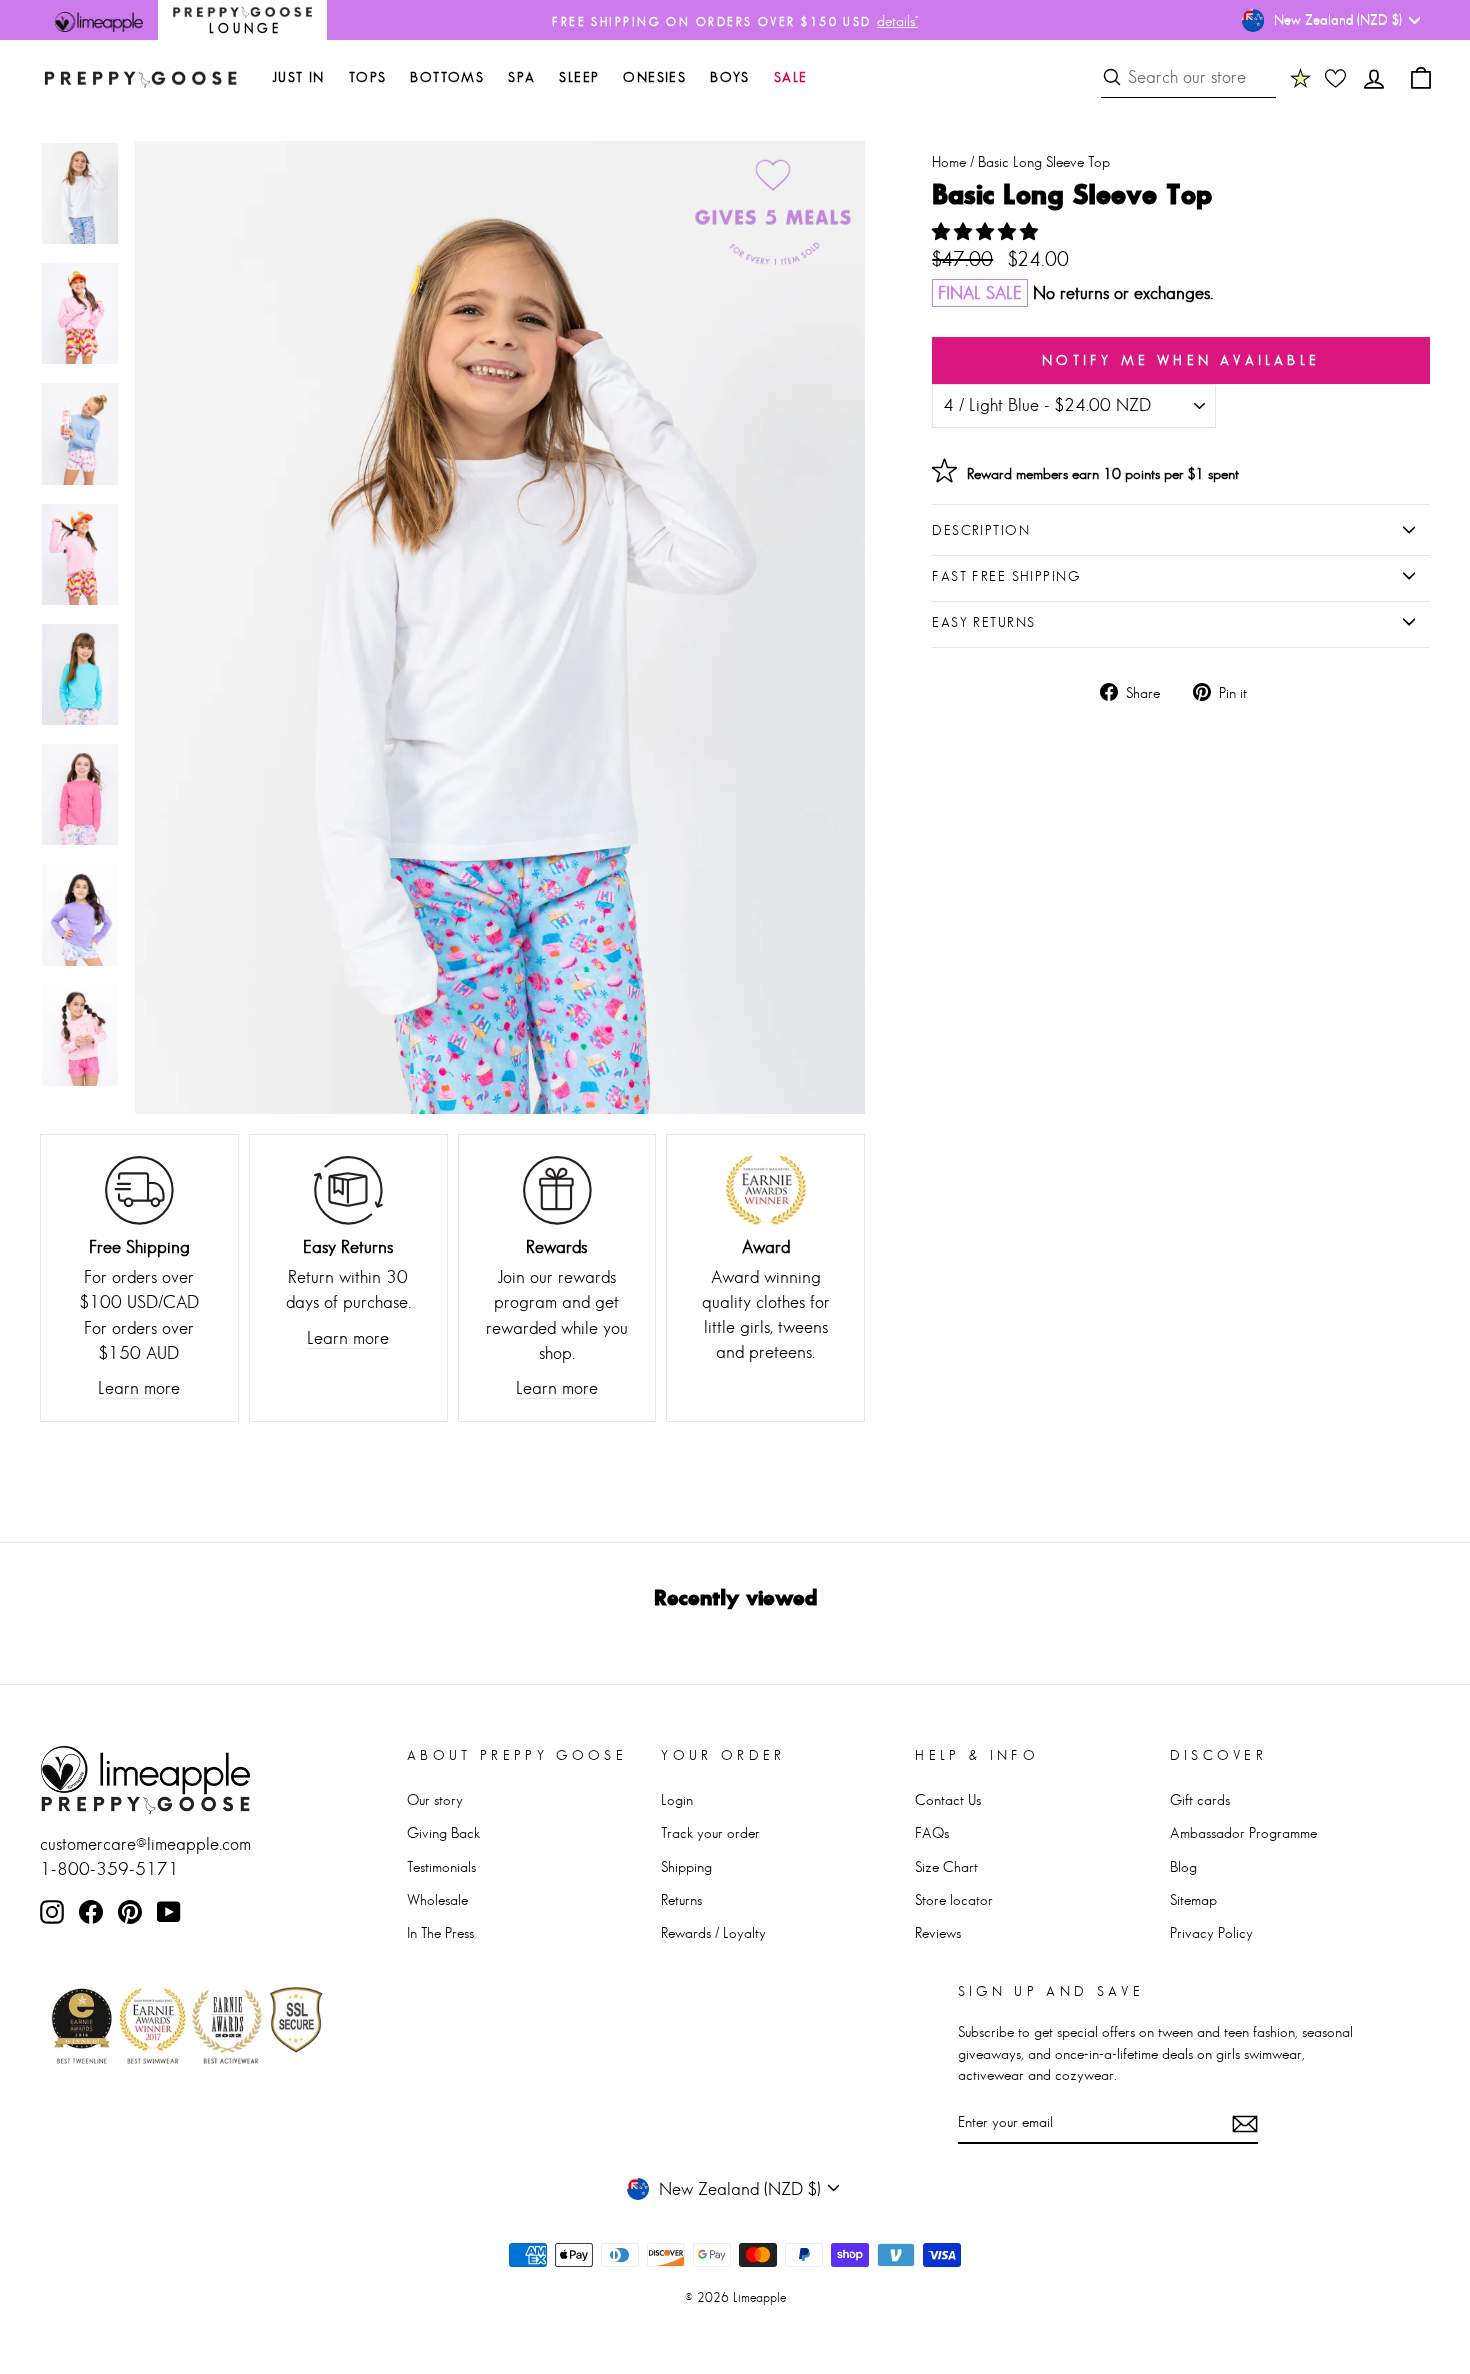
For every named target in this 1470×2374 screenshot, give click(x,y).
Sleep (579, 77)
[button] (987, 232)
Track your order (710, 1832)
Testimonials (441, 1866)
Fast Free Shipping (1006, 576)
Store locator (954, 1899)
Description (981, 530)
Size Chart (946, 1866)
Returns (681, 1899)
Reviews (938, 1932)
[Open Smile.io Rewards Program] (1300, 78)
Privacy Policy (1211, 1932)
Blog (1183, 1866)
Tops (368, 77)
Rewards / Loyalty (713, 1932)
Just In (298, 77)
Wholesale (437, 1899)
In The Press (440, 1932)
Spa (521, 77)
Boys (730, 77)
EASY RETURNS (983, 622)
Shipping (686, 1866)
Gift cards (1200, 1799)
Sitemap (1193, 1899)
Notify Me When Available (1181, 360)
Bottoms (447, 77)
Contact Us (948, 1799)
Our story (435, 1799)
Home (949, 161)
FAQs (932, 1832)
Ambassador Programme (1243, 1832)
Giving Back (443, 1832)
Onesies (654, 77)
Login (677, 1799)
